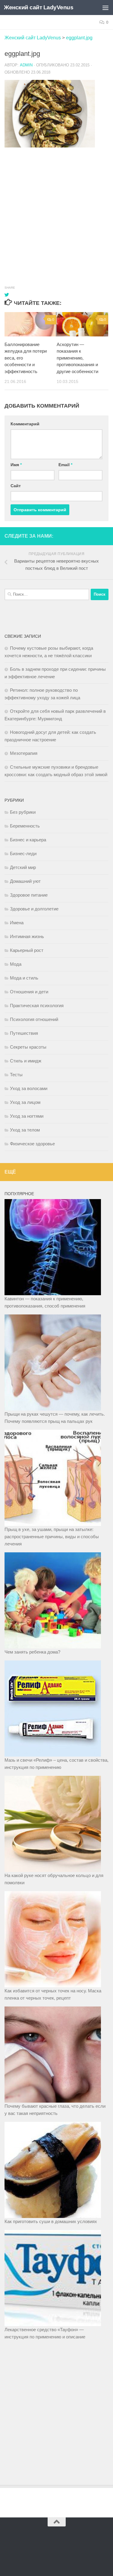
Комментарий (25, 424)
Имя (16, 465)
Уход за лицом (25, 1102)
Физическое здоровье (32, 1144)
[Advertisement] (56, 210)
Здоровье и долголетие (34, 909)
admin (26, 65)
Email (65, 465)
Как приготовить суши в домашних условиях (51, 2221)
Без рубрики (23, 812)
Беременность (25, 826)
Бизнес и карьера (28, 840)
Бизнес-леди (23, 854)
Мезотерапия (24, 753)
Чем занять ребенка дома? (32, 1652)
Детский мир (23, 867)
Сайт (16, 486)
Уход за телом (25, 1130)
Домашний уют (25, 881)
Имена (17, 923)
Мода (16, 964)
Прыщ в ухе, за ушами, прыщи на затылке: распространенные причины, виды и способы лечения (52, 1537)
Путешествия (24, 1033)
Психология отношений (34, 1019)
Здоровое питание (29, 895)
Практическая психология (37, 1005)
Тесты (16, 1075)
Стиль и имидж (26, 1061)
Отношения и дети (29, 992)
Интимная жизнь (27, 936)
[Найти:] (47, 594)
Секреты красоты (28, 1047)
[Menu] (105, 8)
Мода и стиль (24, 978)
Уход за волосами (29, 1088)
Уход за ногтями (27, 1116)
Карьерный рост (27, 950)
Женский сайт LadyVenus (39, 7)
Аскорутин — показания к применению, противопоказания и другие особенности (77, 358)
